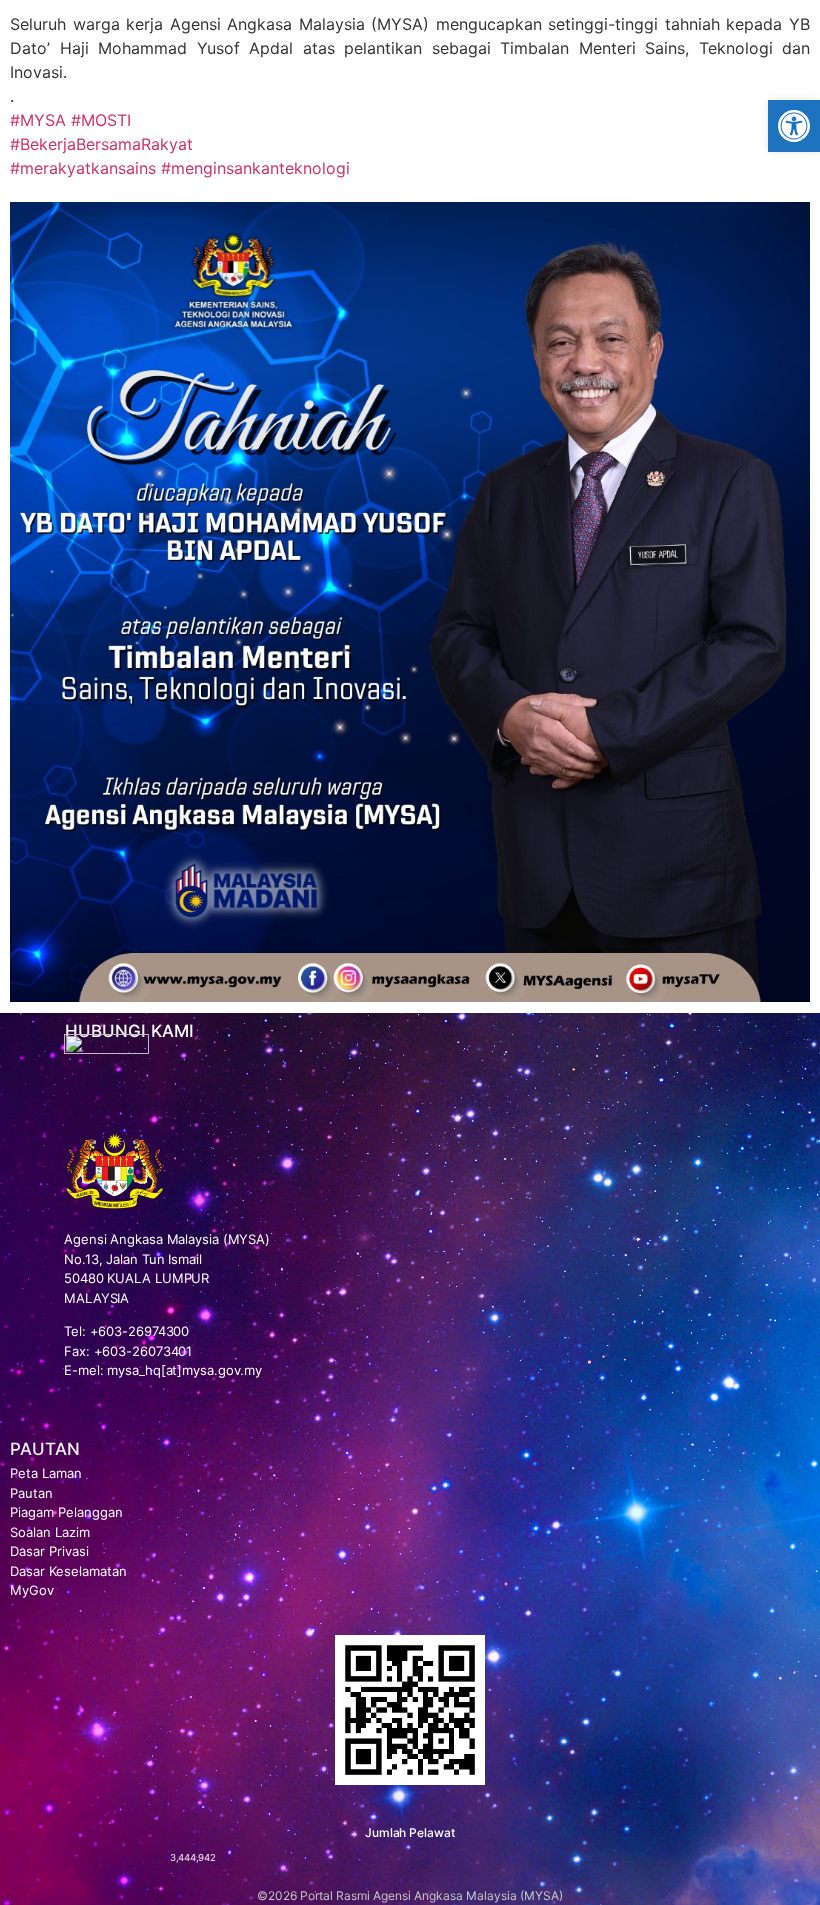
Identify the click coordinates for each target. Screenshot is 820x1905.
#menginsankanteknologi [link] (255, 168)
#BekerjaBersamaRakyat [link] (101, 144)
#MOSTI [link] (101, 120)
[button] (794, 126)
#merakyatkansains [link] (83, 168)
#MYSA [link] (38, 120)
